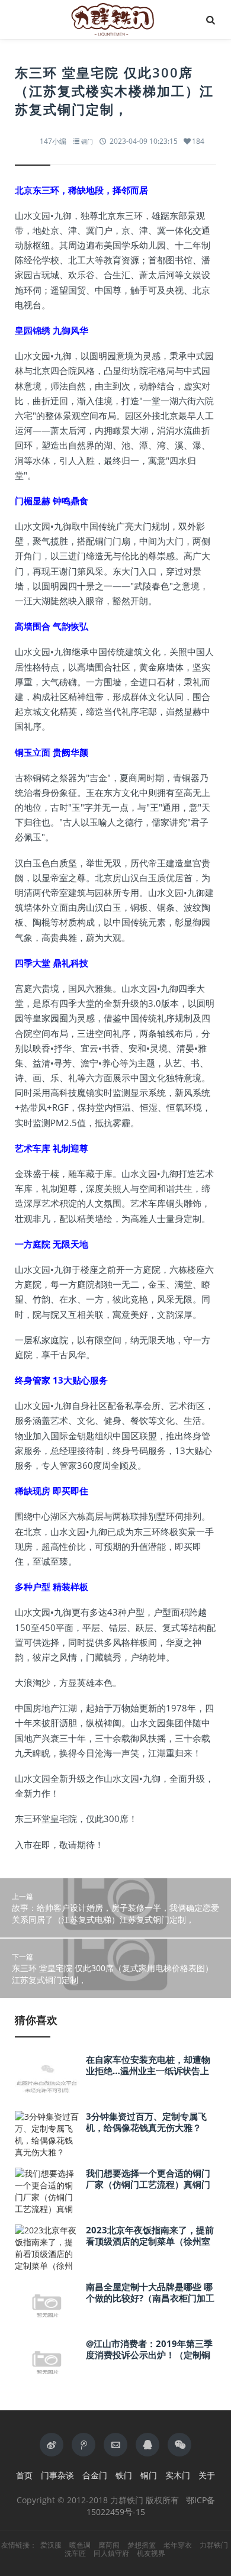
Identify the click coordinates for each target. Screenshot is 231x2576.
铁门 (124, 2475)
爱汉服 (51, 2545)
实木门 (178, 2475)
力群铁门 (214, 2545)
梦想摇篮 (142, 2545)
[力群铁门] (115, 20)
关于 (207, 2475)
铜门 (87, 141)
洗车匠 (75, 2554)
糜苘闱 (109, 2545)
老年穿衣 (178, 2545)
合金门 (95, 2475)
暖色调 (80, 2545)
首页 (24, 2475)
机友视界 (151, 2554)
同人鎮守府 (111, 2554)
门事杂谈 (57, 2475)
